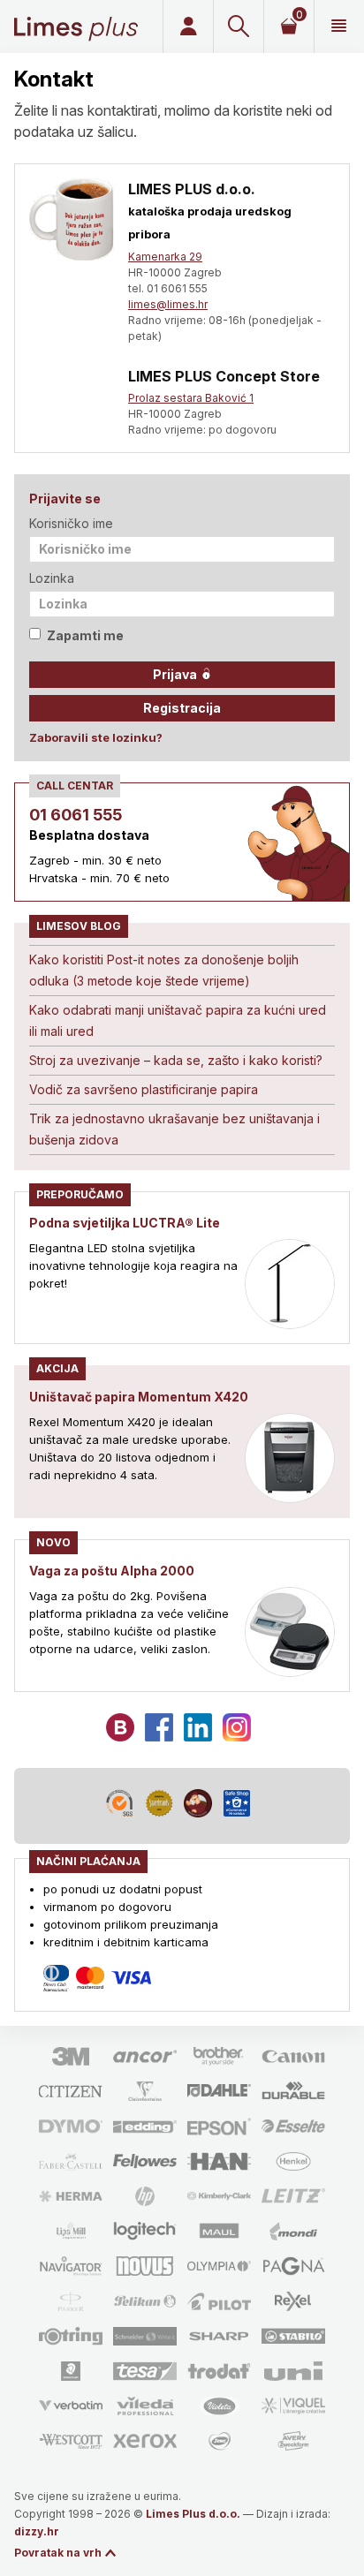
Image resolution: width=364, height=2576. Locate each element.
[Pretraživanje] (238, 26)
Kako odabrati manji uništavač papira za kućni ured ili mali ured (178, 1020)
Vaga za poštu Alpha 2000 (112, 1571)
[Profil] (188, 26)
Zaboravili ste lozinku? (96, 737)
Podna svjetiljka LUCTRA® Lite (125, 1223)
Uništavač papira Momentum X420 (139, 1397)
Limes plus (76, 26)
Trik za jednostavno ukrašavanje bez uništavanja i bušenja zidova (174, 1129)
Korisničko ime (71, 523)
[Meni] (339, 26)
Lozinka (52, 578)
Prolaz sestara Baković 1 (191, 398)
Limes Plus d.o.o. (193, 2514)
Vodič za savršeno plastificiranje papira (144, 1089)
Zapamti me (85, 635)
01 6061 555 (76, 815)
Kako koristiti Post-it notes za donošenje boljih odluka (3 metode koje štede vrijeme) (164, 970)
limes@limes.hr (168, 304)
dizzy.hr (37, 2531)
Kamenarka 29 (165, 257)
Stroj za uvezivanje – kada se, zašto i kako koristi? (176, 1060)
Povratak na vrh (58, 2553)
